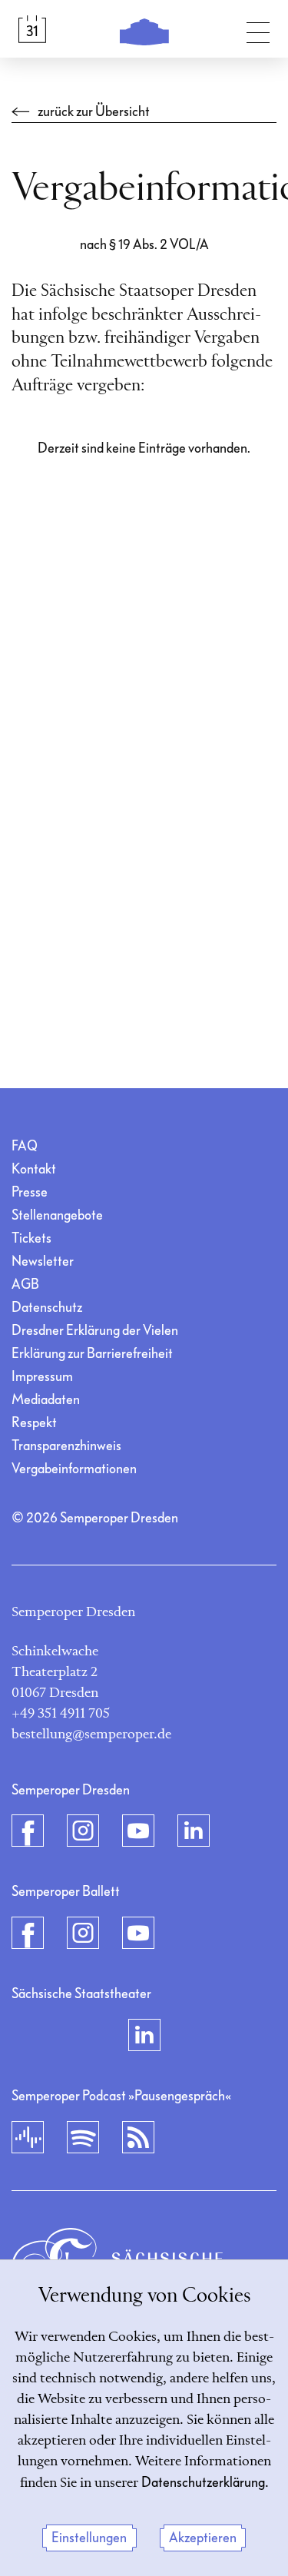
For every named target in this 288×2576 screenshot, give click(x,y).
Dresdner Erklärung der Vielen (95, 1331)
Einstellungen (89, 2538)
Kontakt (34, 1169)
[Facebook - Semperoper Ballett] (28, 1933)
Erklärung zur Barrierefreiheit (92, 1354)
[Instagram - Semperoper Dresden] (83, 1831)
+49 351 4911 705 (61, 1714)
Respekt (34, 1423)
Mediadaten (46, 1400)
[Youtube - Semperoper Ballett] (138, 1933)
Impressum (42, 1377)
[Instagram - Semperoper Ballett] (83, 1933)
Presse (30, 1192)
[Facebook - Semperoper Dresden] (28, 1831)
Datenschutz (47, 1308)
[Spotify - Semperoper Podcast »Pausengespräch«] (83, 2137)
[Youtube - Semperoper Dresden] (138, 1831)
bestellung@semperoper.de (91, 1734)
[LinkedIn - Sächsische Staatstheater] (144, 2035)
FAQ (25, 1146)
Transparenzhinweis (66, 1446)
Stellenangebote (57, 1215)
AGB (25, 1285)
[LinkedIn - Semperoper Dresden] (194, 1831)
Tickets (31, 1238)
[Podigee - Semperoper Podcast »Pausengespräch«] (28, 2137)
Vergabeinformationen (74, 1469)
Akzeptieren (203, 2538)
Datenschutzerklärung (203, 2483)
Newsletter (43, 1261)
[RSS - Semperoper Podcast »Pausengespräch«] (138, 2137)
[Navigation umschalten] (258, 29)
